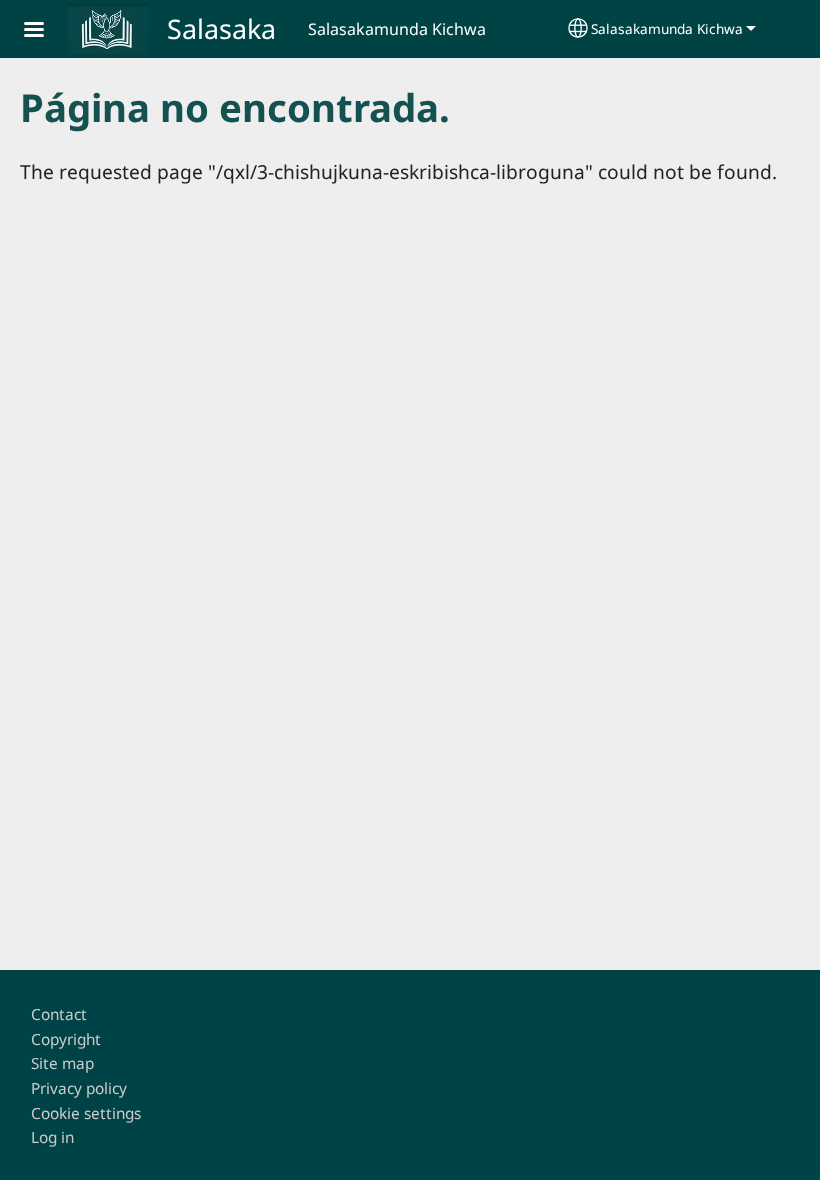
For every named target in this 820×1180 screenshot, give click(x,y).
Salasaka (221, 28)
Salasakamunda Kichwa (667, 28)
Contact (59, 1014)
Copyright (66, 1039)
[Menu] (46, 31)
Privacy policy (79, 1088)
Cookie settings (86, 1113)
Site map (62, 1063)
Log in (52, 1137)
